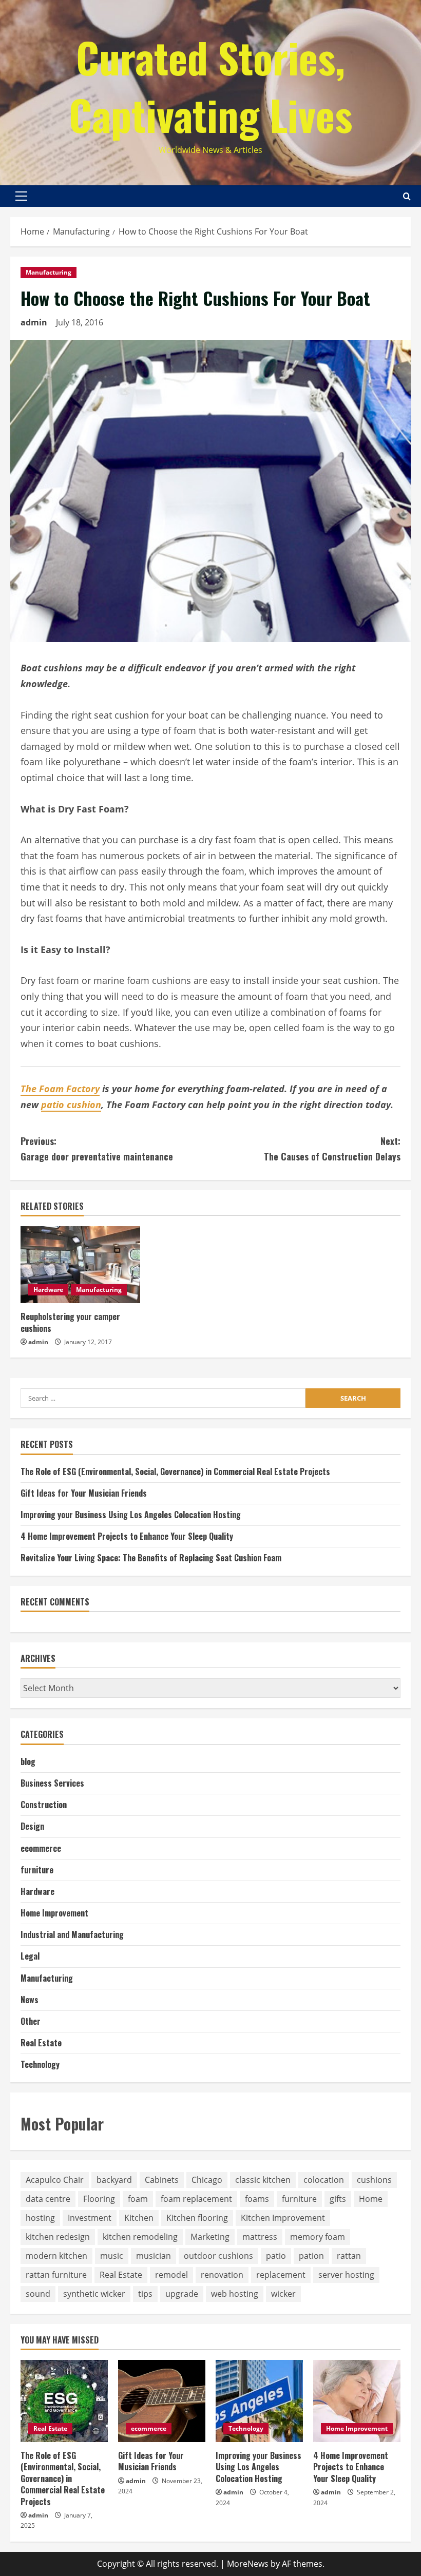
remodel (171, 2275)
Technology (40, 2064)
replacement (281, 2275)
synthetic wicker (94, 2294)
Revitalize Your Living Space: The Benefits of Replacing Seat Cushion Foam (151, 1558)
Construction (44, 1805)
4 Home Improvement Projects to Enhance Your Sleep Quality (127, 1536)
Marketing (210, 2237)
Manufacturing (49, 272)
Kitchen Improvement (283, 2218)
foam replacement (196, 2199)
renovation (222, 2275)
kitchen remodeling (140, 2237)
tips (145, 2294)
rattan (349, 2256)
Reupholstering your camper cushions (70, 1322)
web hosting (235, 2294)
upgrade (182, 2294)
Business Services (52, 1783)
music (112, 2256)
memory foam (318, 2237)
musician (154, 2256)
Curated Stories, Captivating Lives (210, 86)
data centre (48, 2199)
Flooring (99, 2199)
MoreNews (248, 2564)
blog (28, 1761)
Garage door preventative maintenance (97, 1149)
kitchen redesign (58, 2237)
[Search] (407, 196)
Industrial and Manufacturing (72, 1934)
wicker (283, 2294)
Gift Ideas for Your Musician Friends (84, 1493)
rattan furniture (56, 2275)
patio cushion (71, 1105)
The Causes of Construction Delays (332, 1149)
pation (311, 2256)
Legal (30, 1956)
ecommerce (41, 1848)
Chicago (207, 2180)
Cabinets (162, 2180)
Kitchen (139, 2218)
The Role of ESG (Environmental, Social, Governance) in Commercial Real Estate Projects (175, 1471)
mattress (260, 2237)
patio (276, 2256)
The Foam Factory (60, 1089)
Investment (90, 2218)
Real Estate (41, 2043)
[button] (21, 196)
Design (32, 1826)
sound (38, 2294)
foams (257, 2199)
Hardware (48, 1290)
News (30, 2000)
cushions (374, 2180)
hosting (40, 2218)
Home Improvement (54, 1913)
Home (371, 2199)
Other (31, 2021)
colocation (324, 2180)
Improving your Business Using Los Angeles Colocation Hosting (131, 1515)
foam (138, 2199)
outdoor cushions (218, 2256)
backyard (114, 2180)
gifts (338, 2199)
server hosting (346, 2275)
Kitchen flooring (197, 2218)
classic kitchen (263, 2180)
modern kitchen (56, 2256)
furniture (37, 1870)
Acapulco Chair (55, 2180)
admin (34, 322)
